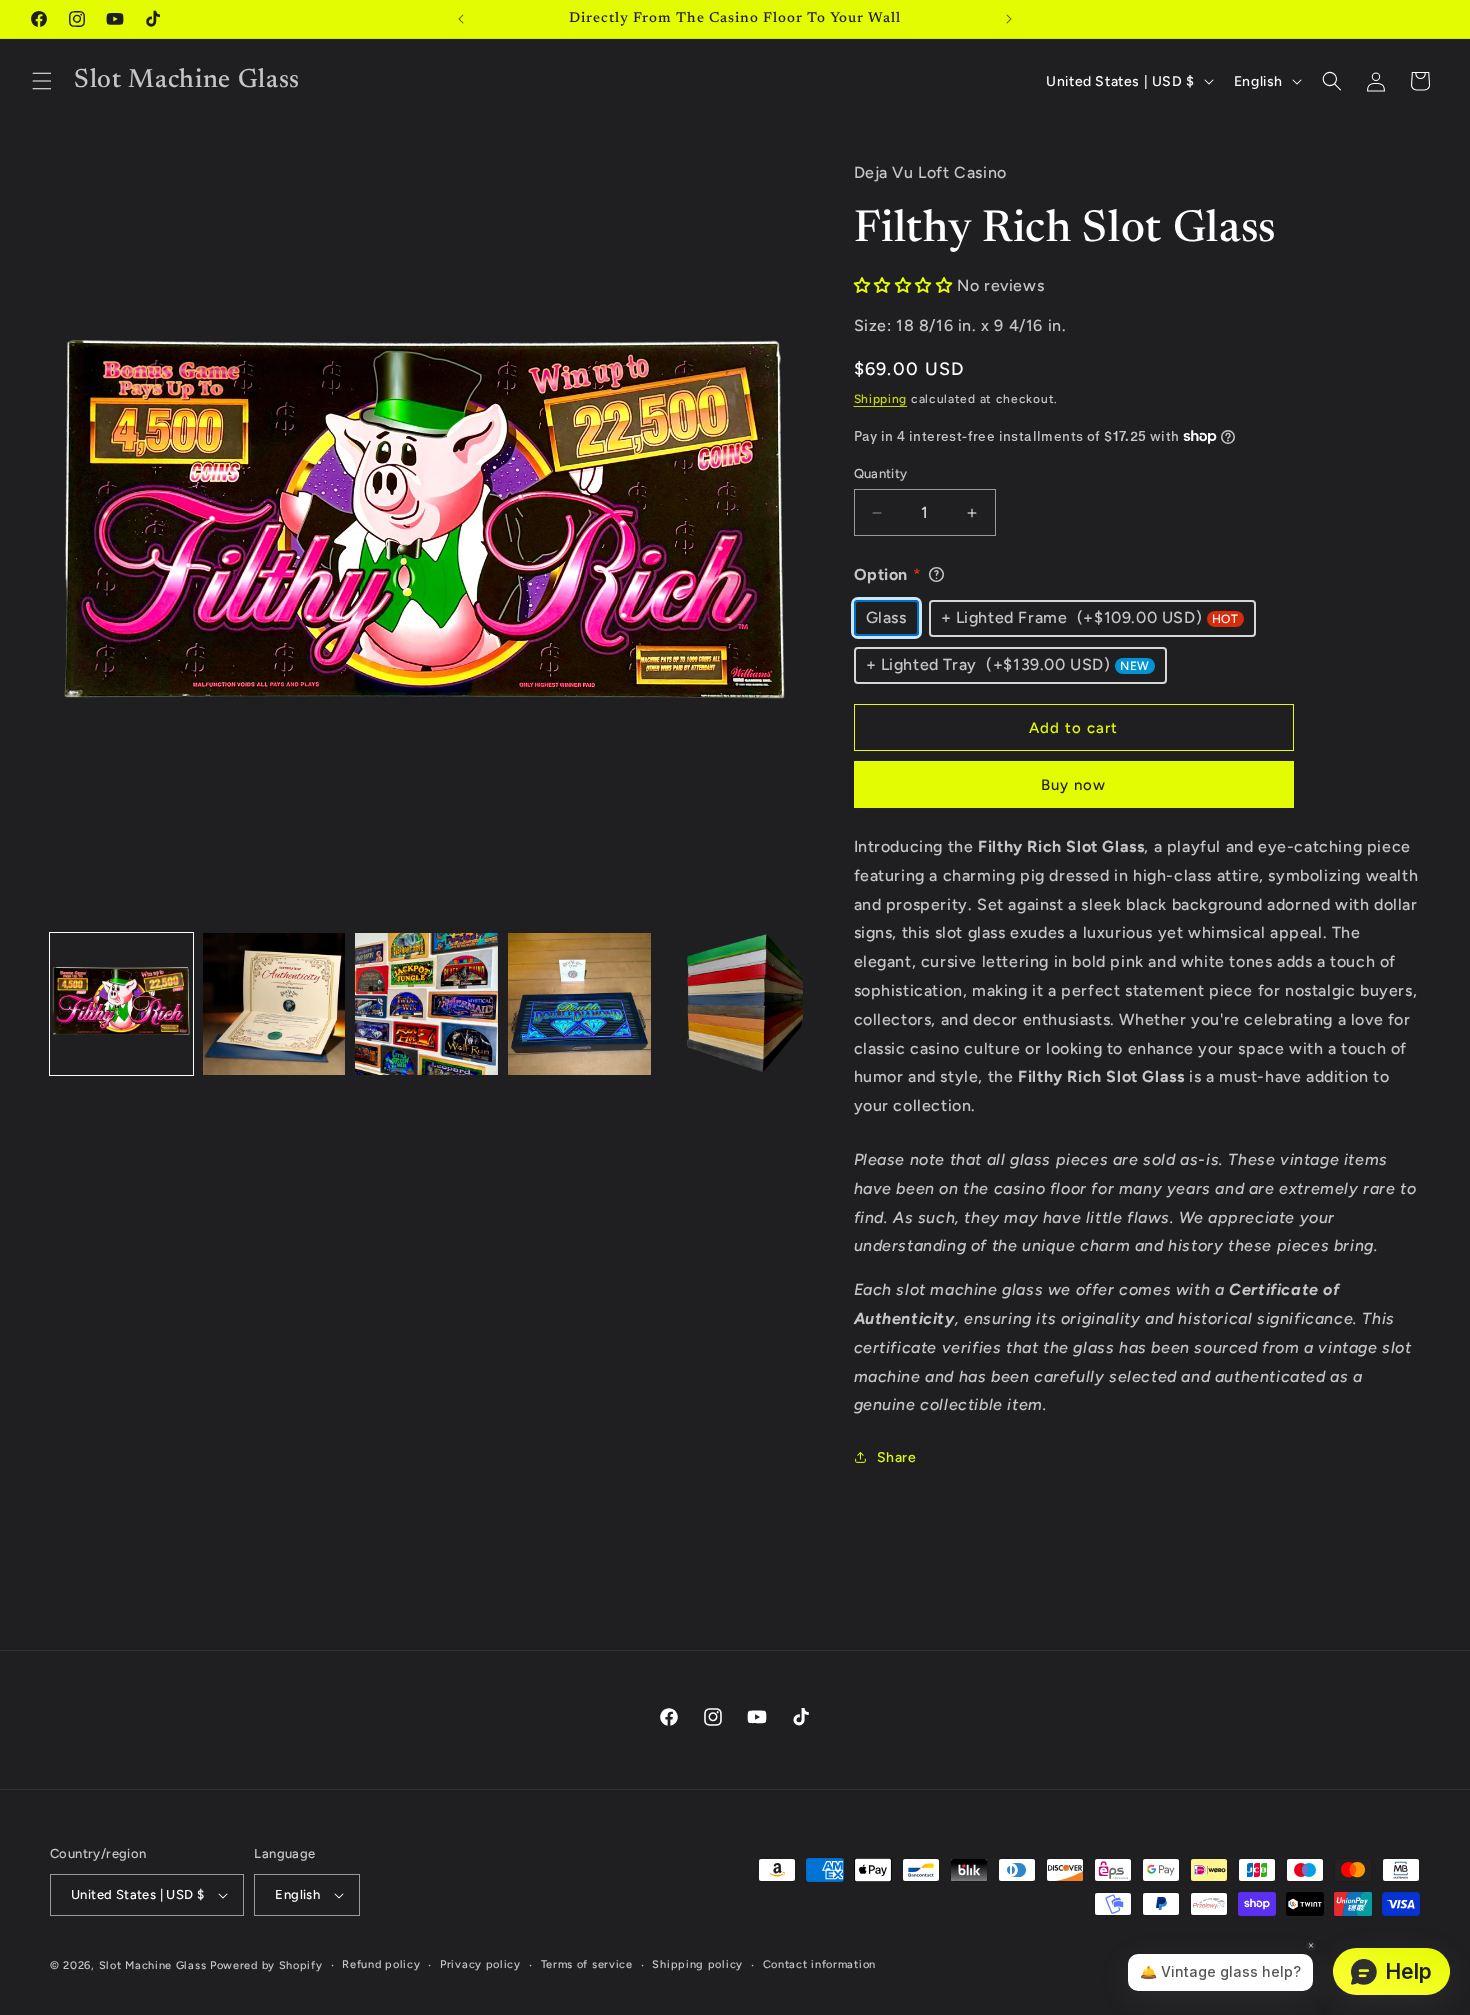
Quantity (881, 473)
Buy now (1073, 785)
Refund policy (381, 1964)
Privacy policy (480, 1964)
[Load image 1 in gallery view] (121, 1004)
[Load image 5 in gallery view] (732, 1004)
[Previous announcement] (461, 19)
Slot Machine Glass (153, 1965)
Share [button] (897, 1457)
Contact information (819, 1964)
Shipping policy (697, 1964)
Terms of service (587, 1964)
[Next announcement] (1009, 19)
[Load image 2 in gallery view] (274, 1004)
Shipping (881, 399)
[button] (42, 81)
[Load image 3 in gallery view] (426, 1004)
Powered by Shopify (266, 1965)
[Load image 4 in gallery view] (579, 1004)
